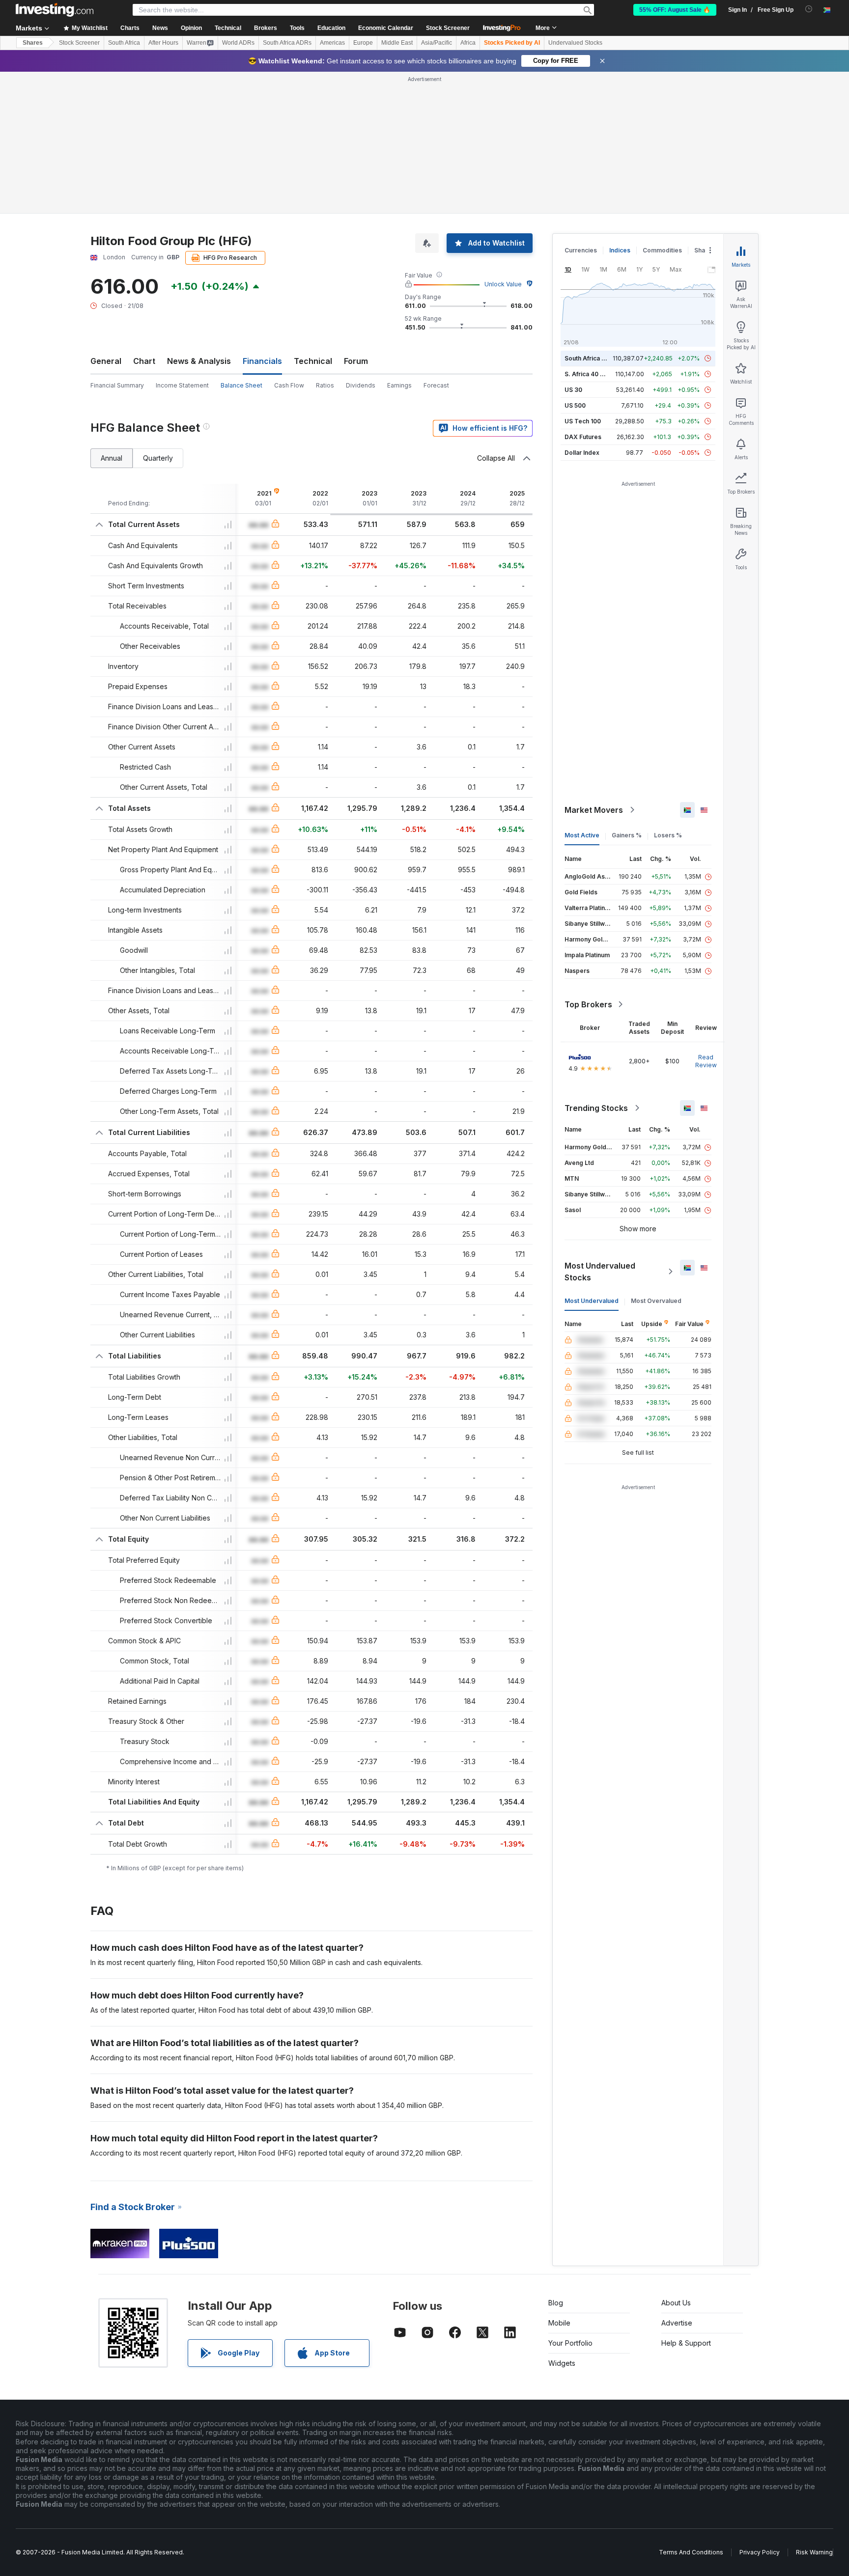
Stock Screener (448, 28)
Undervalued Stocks (575, 43)
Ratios (325, 385)
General (106, 361)
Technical (313, 361)
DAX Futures (583, 437)
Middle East (397, 43)
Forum (356, 361)
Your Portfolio (570, 2343)
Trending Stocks (596, 1108)
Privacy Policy (760, 2552)
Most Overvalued (656, 1301)
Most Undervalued (592, 1301)
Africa (468, 43)
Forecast (436, 385)
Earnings (399, 385)
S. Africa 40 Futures (593, 374)
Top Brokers (588, 1004)
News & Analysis (199, 361)
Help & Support (686, 2343)
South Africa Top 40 (594, 358)
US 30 (573, 390)
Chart (144, 361)
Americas (332, 43)
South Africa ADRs (287, 43)
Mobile (559, 2323)
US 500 (575, 405)
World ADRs (238, 43)
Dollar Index (582, 453)
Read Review (706, 1061)
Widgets (562, 2363)
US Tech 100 (583, 421)
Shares (33, 43)
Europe (363, 43)
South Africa (124, 43)
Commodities (662, 250)
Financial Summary (117, 385)
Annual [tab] (112, 458)
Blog (556, 2303)
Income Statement (182, 385)
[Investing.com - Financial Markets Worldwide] (55, 10)
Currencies (581, 250)
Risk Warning (814, 2552)
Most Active (582, 835)
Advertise (677, 2323)
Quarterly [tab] (158, 458)
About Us (676, 2303)
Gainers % (627, 835)
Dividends (361, 385)
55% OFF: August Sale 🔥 (675, 10)
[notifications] (809, 9)
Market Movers (594, 810)
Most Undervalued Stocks (600, 1272)
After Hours (163, 43)
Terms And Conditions (691, 2552)
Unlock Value (503, 284)
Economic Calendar (386, 28)
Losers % (668, 835)
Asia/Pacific (437, 43)
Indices (620, 250)
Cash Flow (289, 385)
